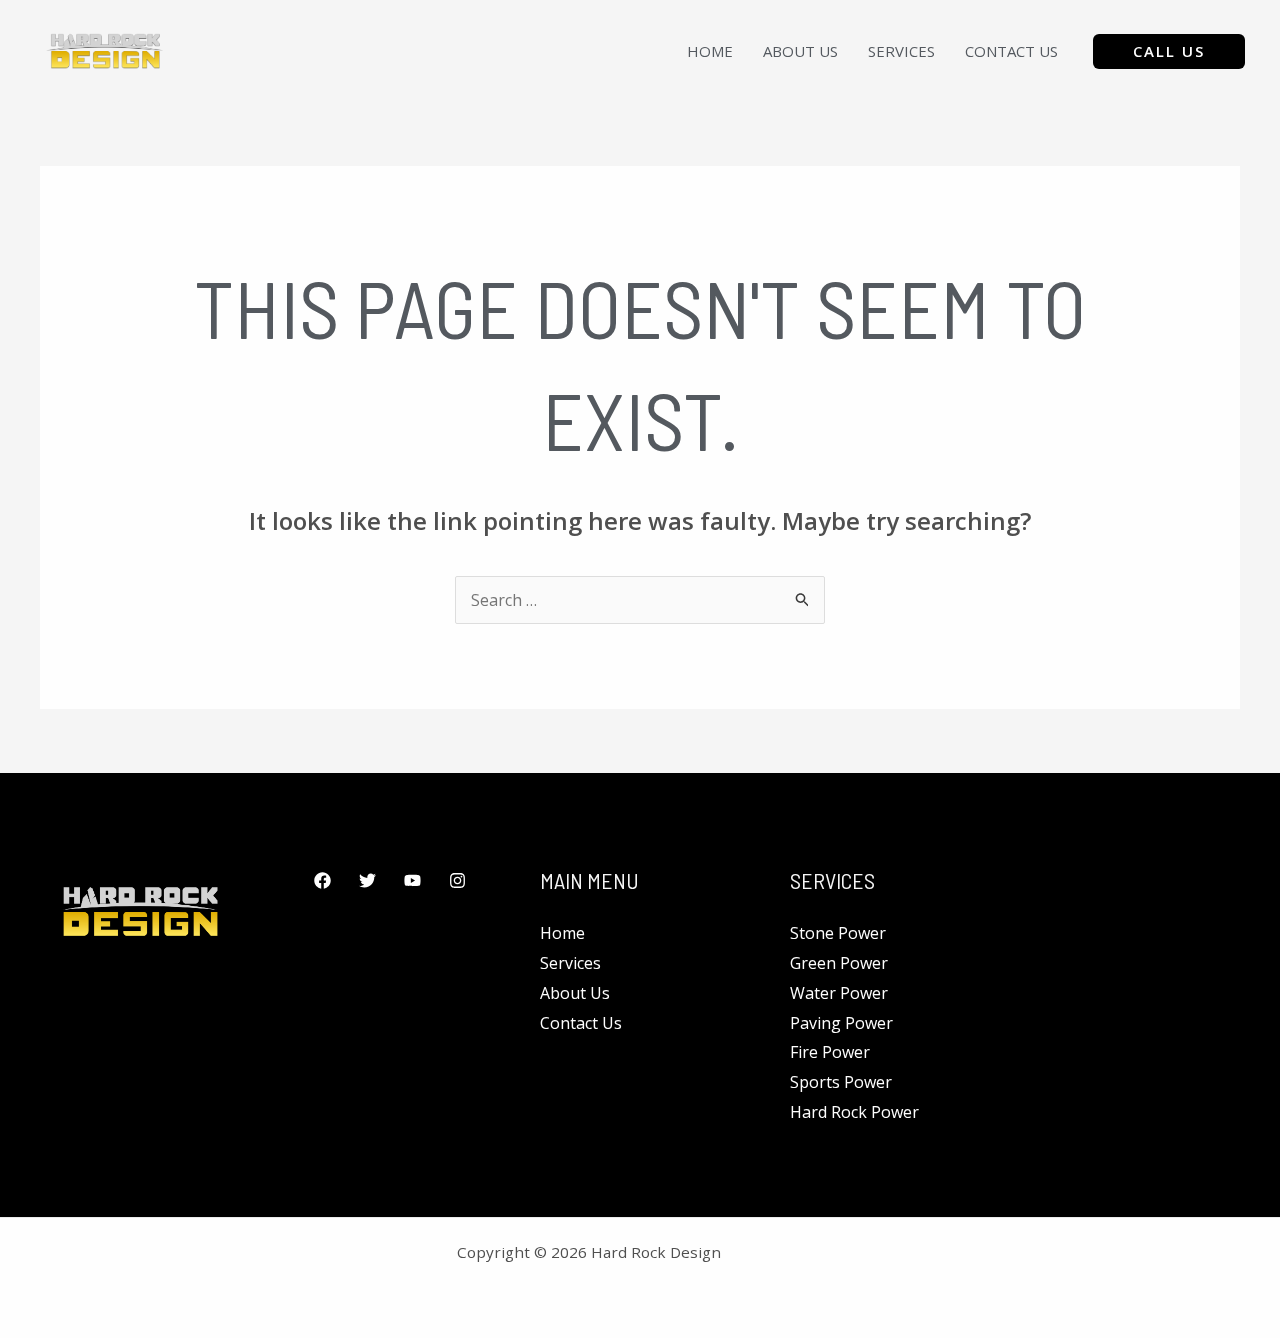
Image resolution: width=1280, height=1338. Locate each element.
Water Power (839, 993)
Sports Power (841, 1082)
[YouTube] (412, 880)
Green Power (839, 963)
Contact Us (1011, 51)
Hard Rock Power (854, 1112)
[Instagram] (457, 880)
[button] (1169, 51)
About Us (800, 51)
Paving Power (841, 1023)
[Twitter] (367, 880)
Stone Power (838, 933)
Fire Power (830, 1052)
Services (901, 51)
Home (710, 51)
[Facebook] (322, 880)
